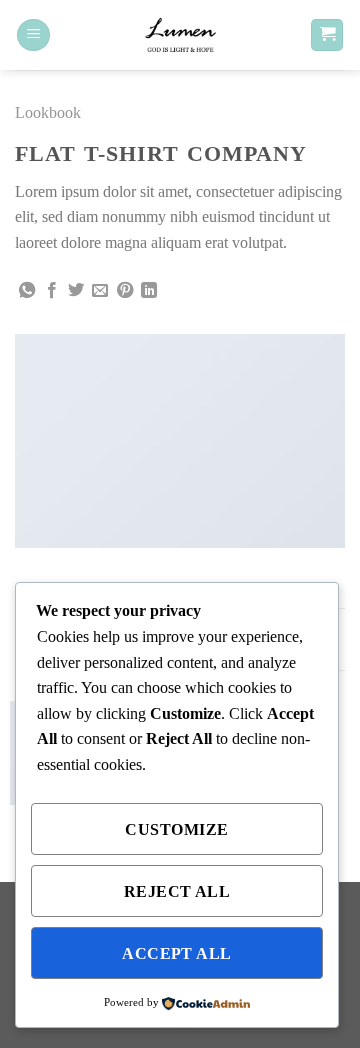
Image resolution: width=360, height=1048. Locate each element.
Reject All (177, 891)
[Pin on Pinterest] (125, 291)
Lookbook (48, 112)
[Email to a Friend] (100, 291)
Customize (176, 829)
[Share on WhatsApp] (27, 291)
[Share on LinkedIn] (149, 291)
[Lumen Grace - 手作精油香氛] (180, 35)
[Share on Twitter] (76, 291)
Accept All (177, 953)
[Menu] (33, 35)
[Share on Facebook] (52, 291)
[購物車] (327, 35)
